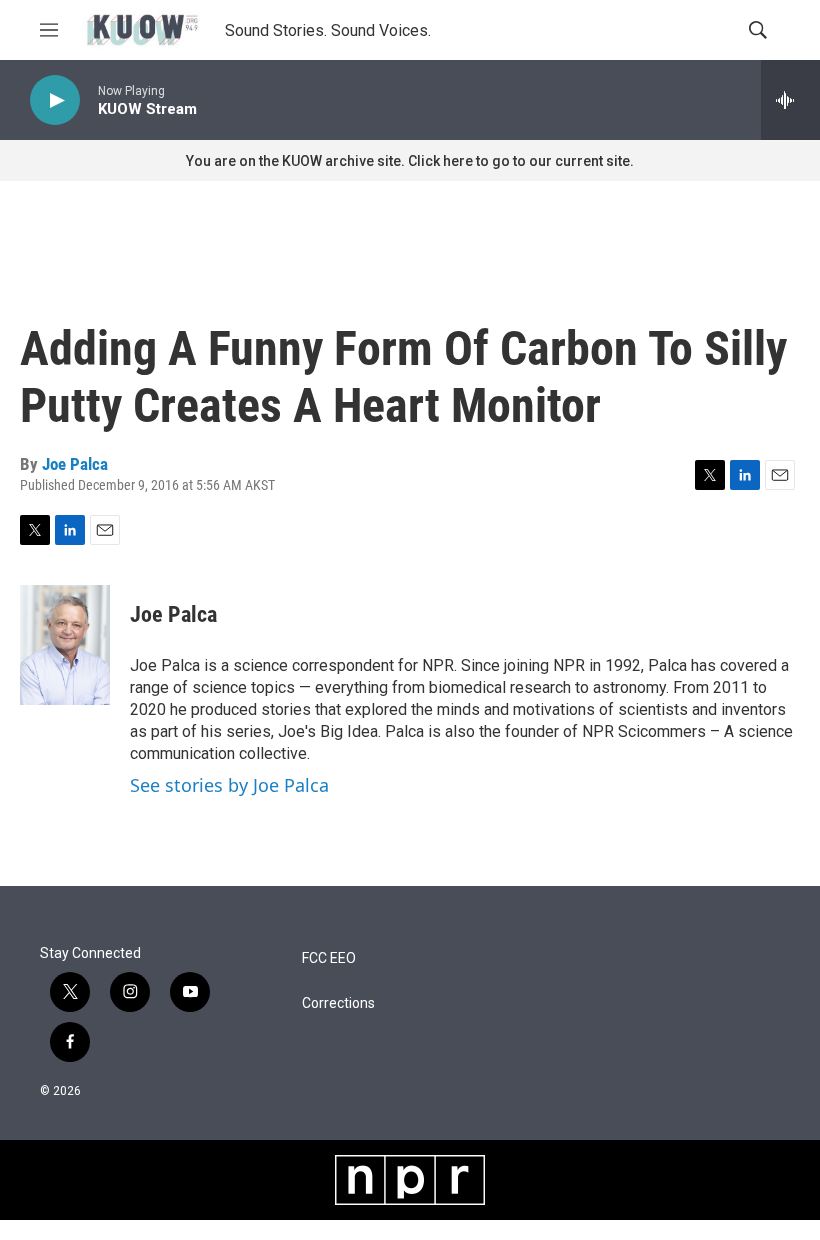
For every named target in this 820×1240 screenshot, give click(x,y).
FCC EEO (329, 958)
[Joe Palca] (65, 645)
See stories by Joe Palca (229, 785)
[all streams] (790, 100)
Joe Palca (75, 464)
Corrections (338, 1003)
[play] (55, 100)
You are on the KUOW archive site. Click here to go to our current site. (410, 161)
